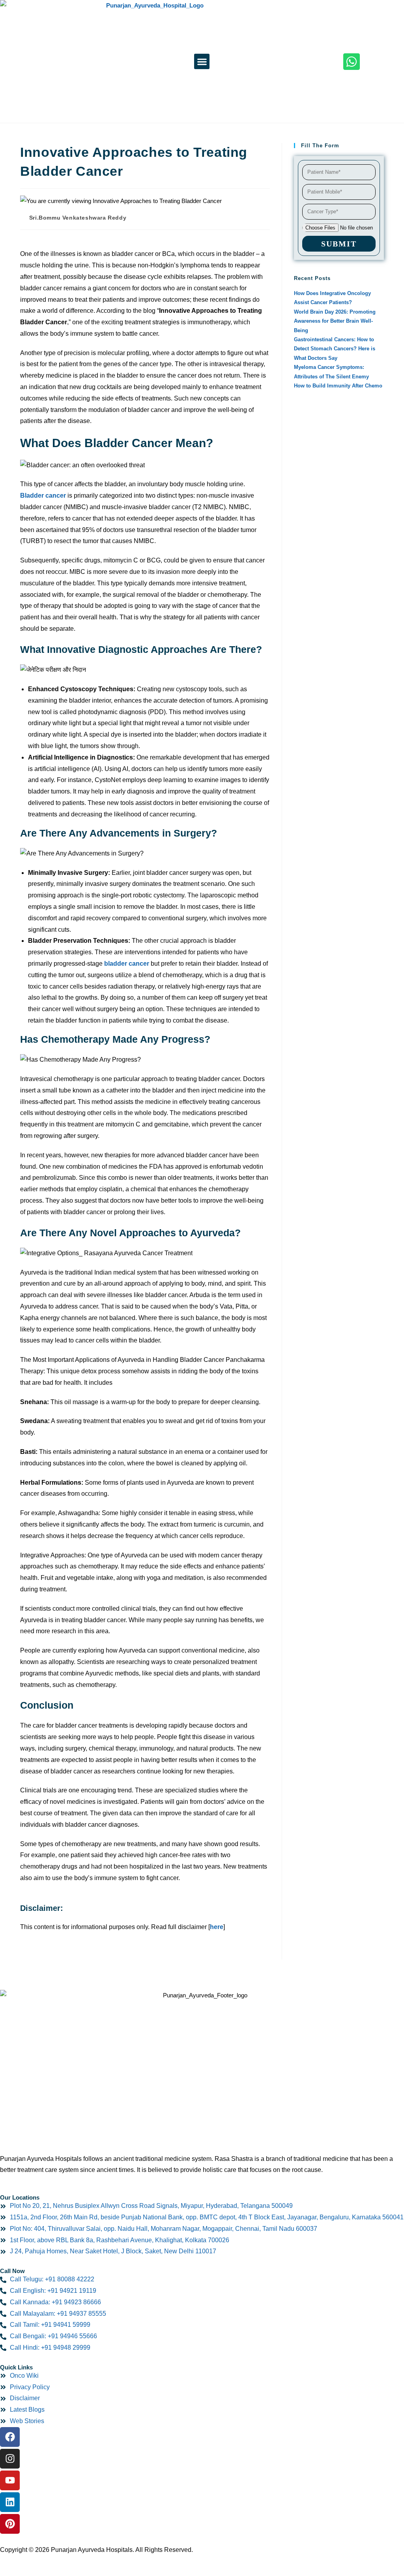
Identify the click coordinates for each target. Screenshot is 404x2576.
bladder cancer (127, 964)
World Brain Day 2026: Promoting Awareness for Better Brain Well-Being (335, 321)
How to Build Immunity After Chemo (338, 386)
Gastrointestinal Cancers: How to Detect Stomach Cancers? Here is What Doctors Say (335, 349)
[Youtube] (10, 2480)
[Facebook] (10, 2437)
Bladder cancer (43, 495)
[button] (202, 61)
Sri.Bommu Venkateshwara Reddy (78, 218)
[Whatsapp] (352, 62)
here (217, 1927)
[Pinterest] (10, 2524)
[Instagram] (10, 2459)
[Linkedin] (10, 2502)
